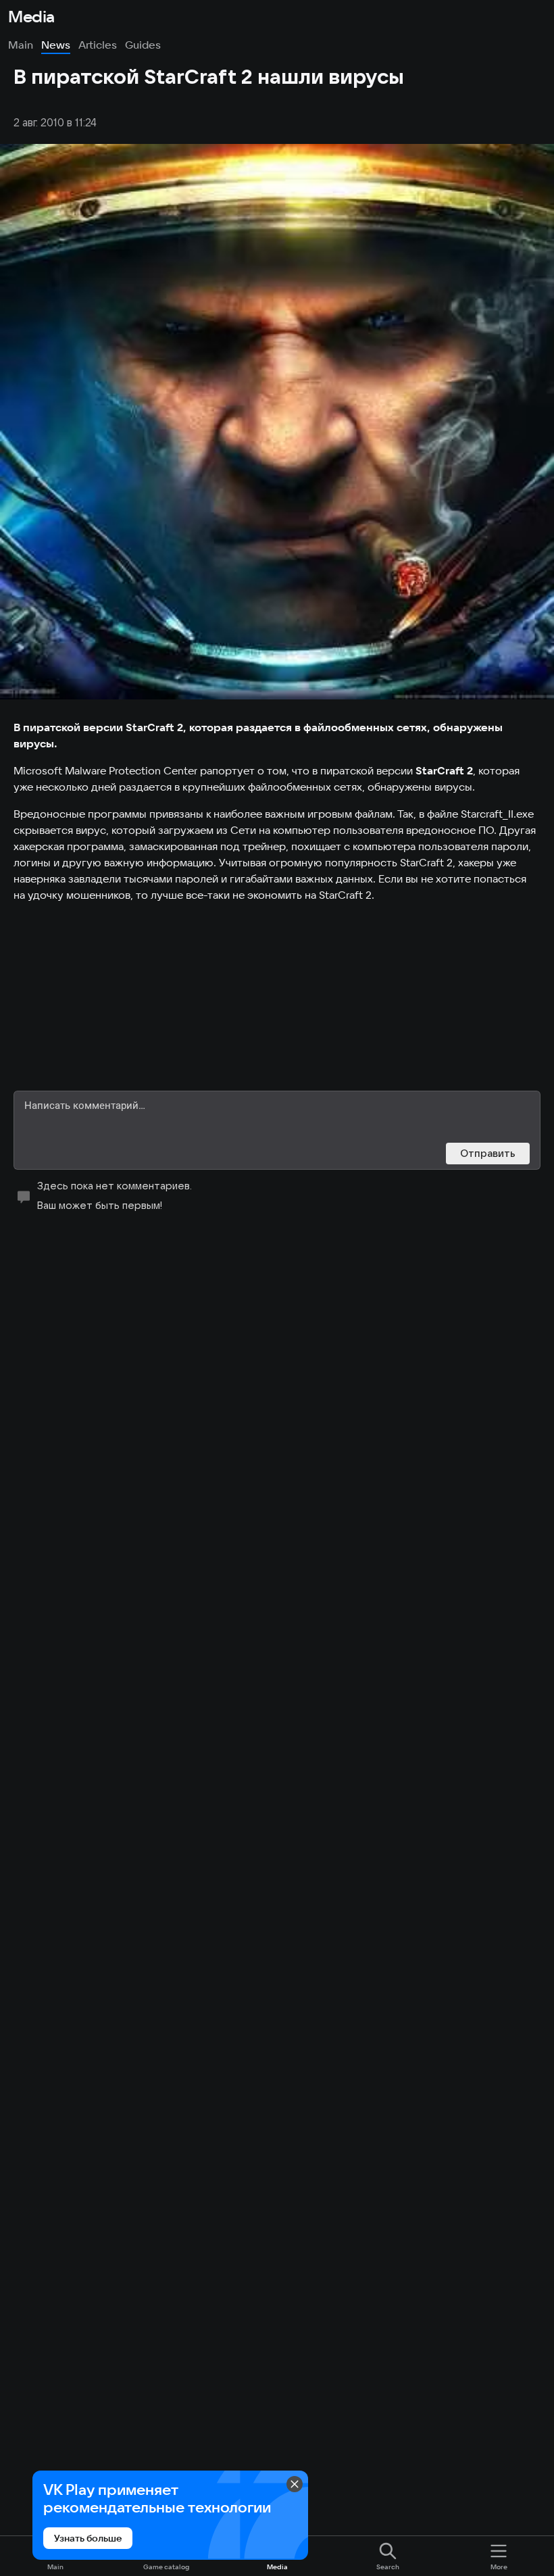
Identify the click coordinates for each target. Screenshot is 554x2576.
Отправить (488, 1153)
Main (21, 45)
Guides (143, 45)
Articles (98, 45)
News (56, 45)
